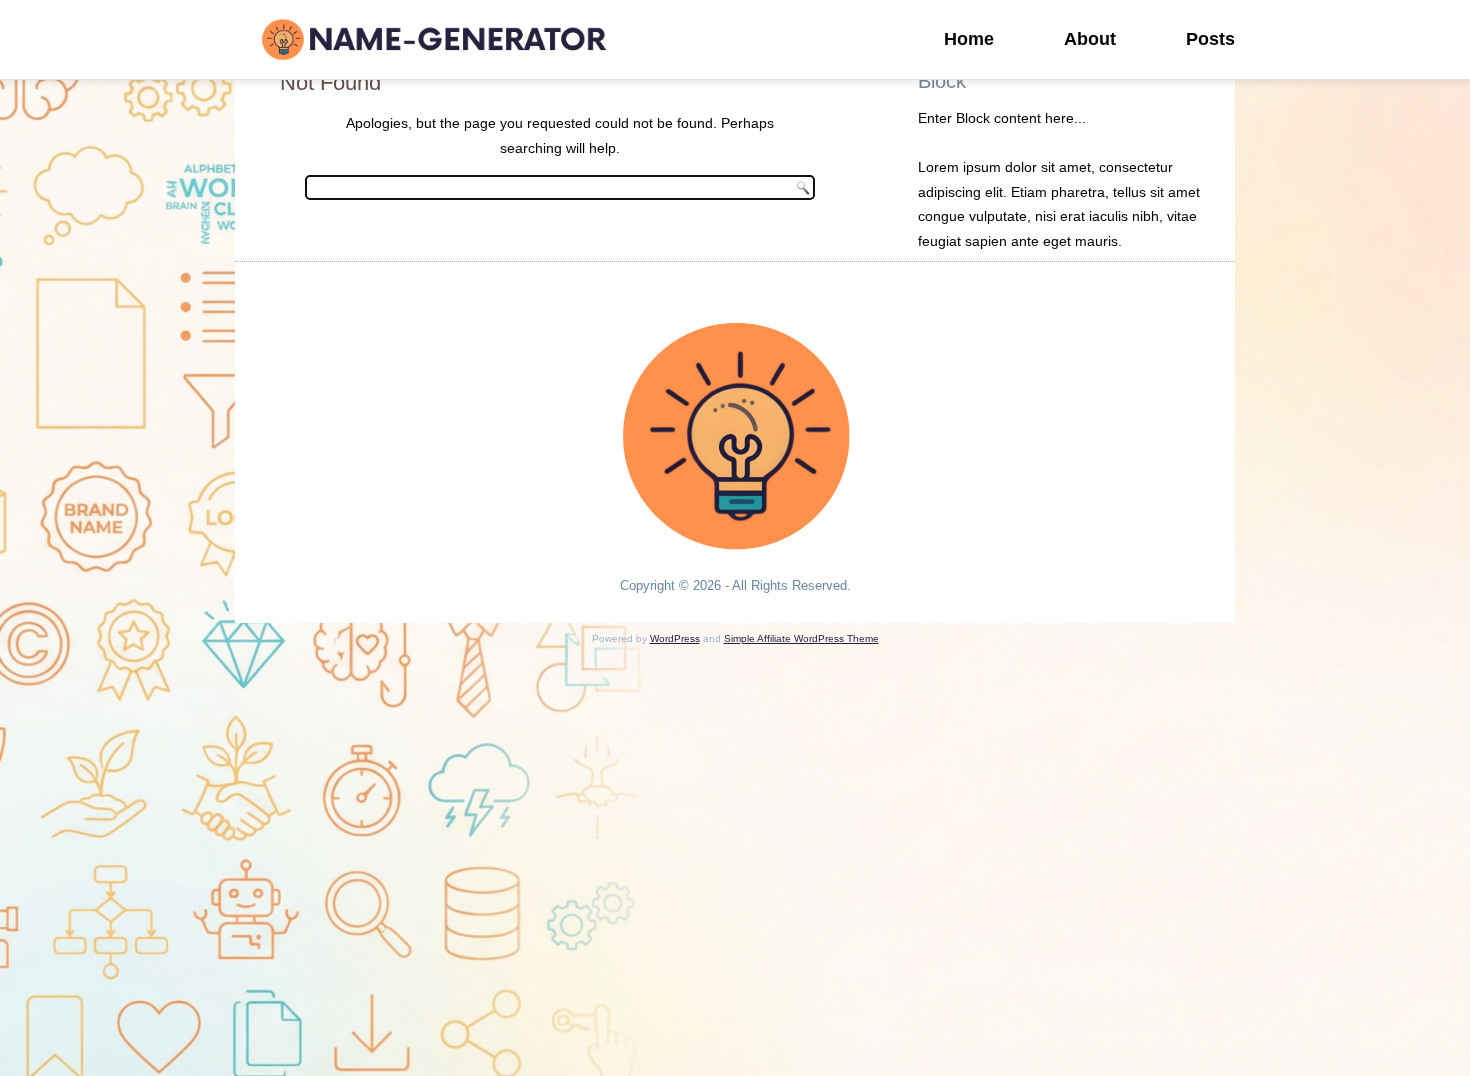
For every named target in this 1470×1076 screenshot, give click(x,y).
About (1090, 39)
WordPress (675, 638)
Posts (1210, 39)
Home (969, 39)
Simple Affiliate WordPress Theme (801, 638)
